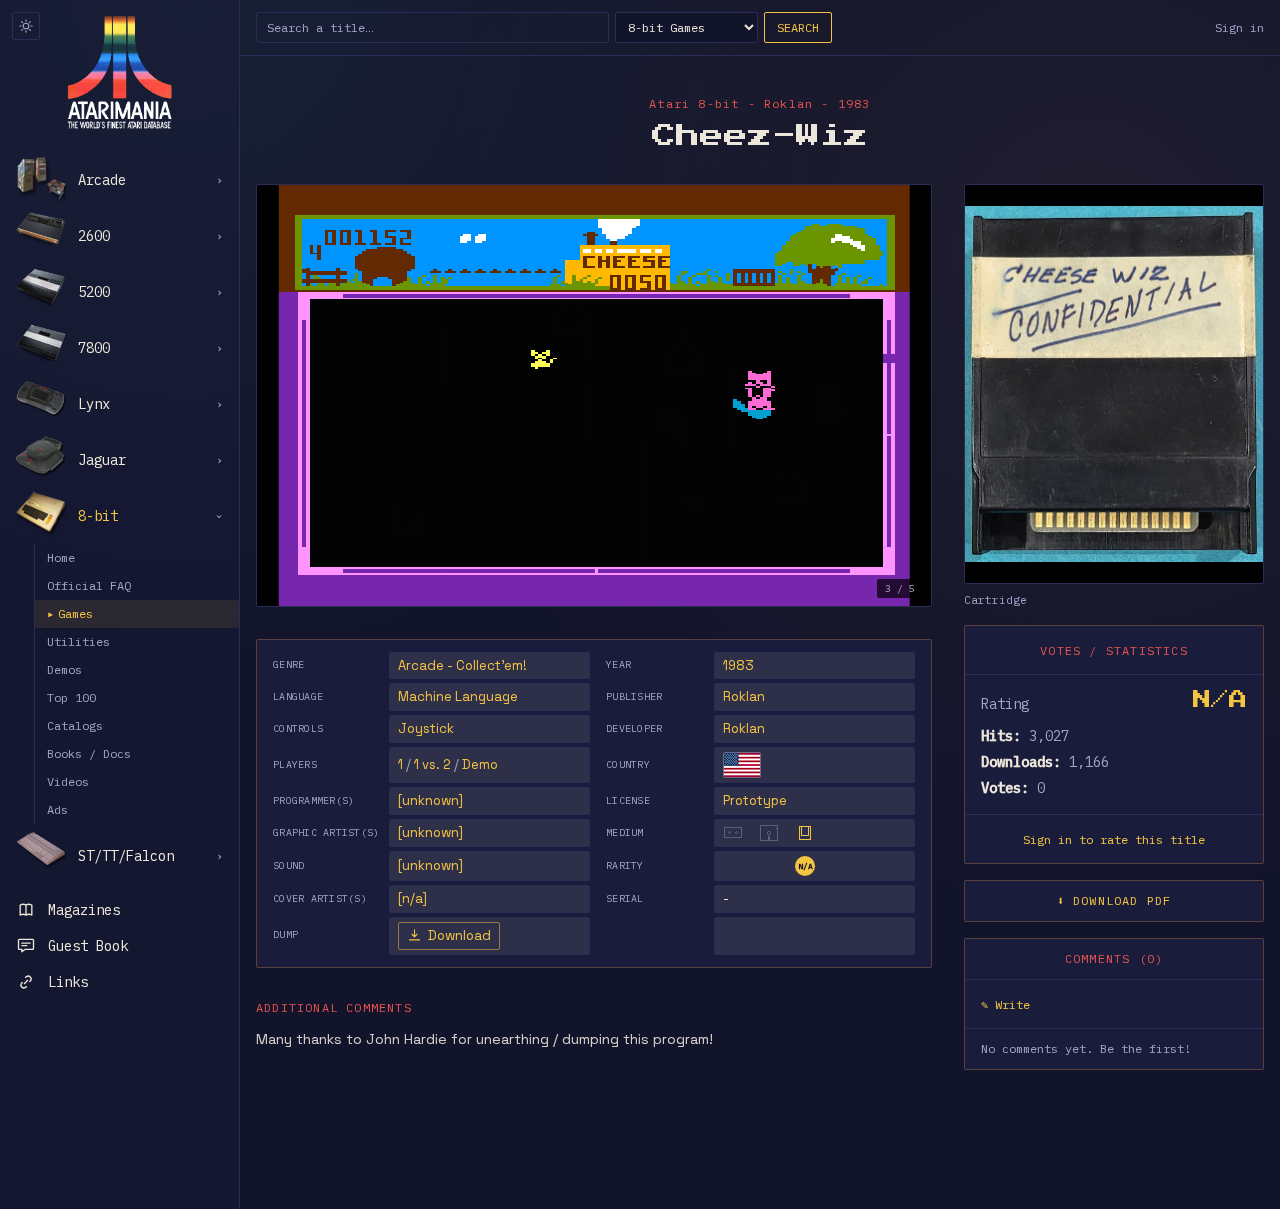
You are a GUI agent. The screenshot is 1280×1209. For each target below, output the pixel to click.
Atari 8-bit (694, 103)
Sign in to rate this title (1114, 839)
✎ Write (1005, 1004)
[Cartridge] (805, 833)
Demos (64, 669)
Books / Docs (89, 753)
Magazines (84, 910)
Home (61, 557)
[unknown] (430, 800)
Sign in (1239, 27)
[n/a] (412, 898)
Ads (57, 809)
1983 (738, 665)
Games (70, 613)
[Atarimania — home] (119, 72)
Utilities (78, 641)
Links (68, 982)
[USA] (742, 765)
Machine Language (458, 696)
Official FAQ (89, 585)
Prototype (755, 800)
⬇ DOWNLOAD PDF (1114, 900)
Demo (480, 764)
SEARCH (798, 27)
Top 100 (71, 697)
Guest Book (88, 946)
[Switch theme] (26, 26)
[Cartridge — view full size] (1114, 384)
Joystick (426, 728)
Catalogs (75, 725)
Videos (68, 781)
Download (459, 935)
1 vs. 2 (432, 764)
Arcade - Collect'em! (462, 665)
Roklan (744, 696)
